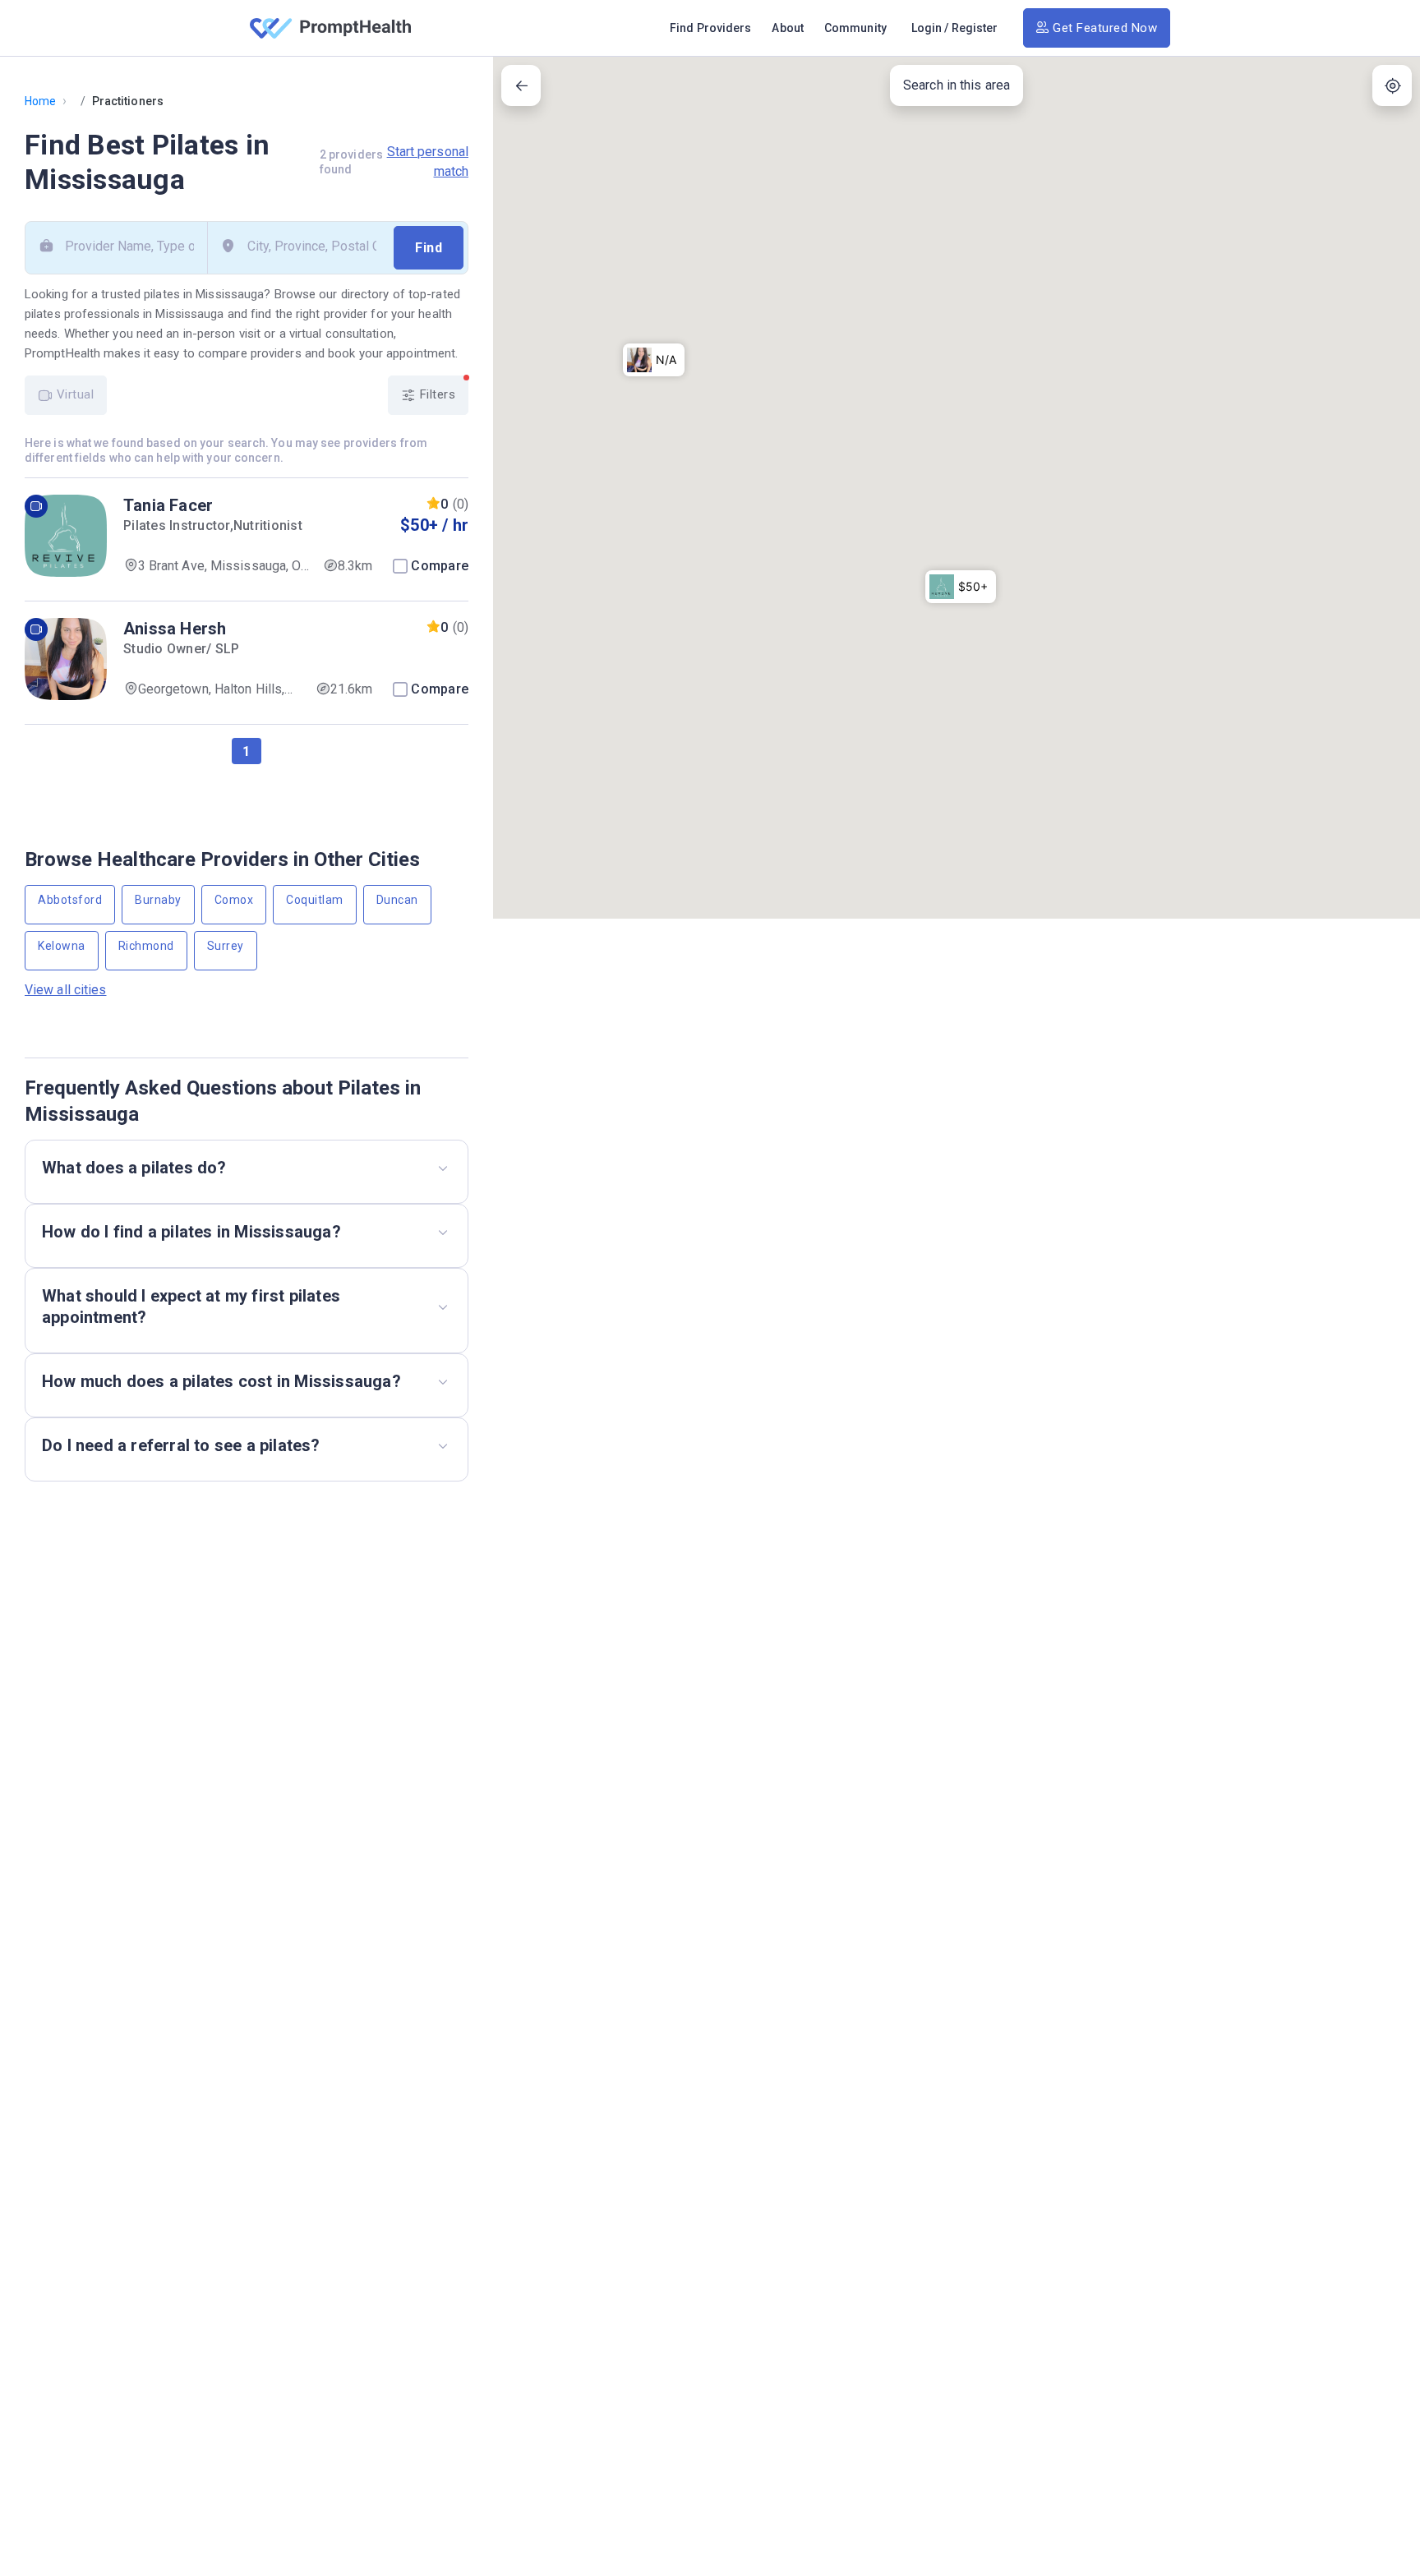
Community (855, 28)
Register (975, 28)
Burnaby (158, 900)
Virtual (73, 394)
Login (927, 28)
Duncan (397, 900)
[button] (961, 587)
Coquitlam (315, 900)
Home (40, 101)
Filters (436, 394)
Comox (234, 900)
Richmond (146, 946)
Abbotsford (70, 900)
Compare (440, 566)
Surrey (226, 946)
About (788, 28)
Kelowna (62, 946)
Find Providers (710, 28)
